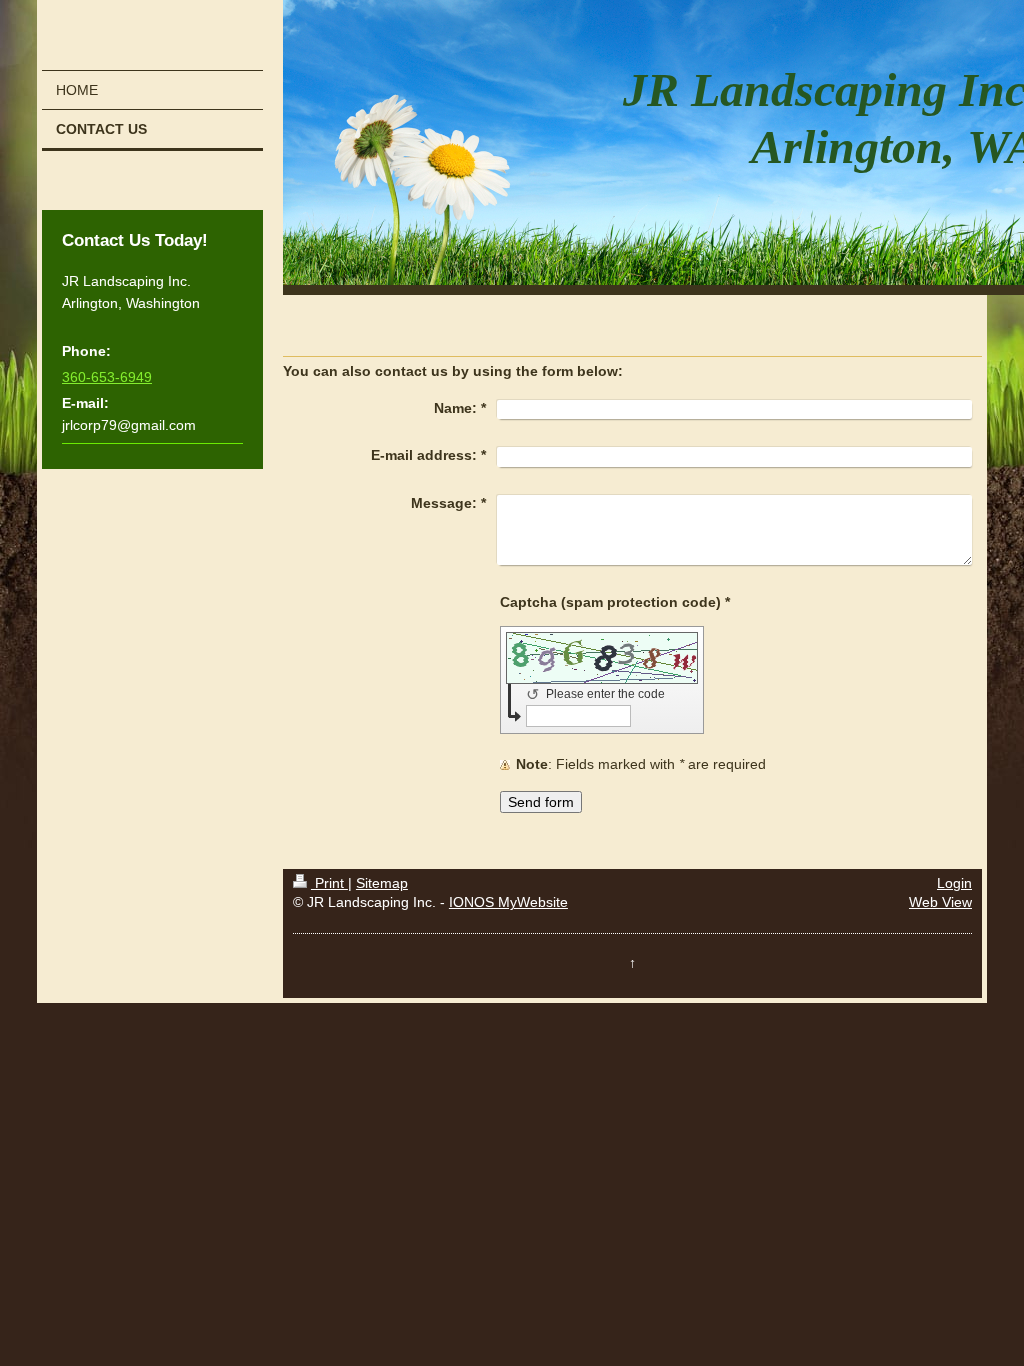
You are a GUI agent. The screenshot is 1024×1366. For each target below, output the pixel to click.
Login (954, 883)
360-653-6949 (107, 377)
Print (329, 883)
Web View (940, 902)
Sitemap (382, 883)
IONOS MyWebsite (508, 902)
